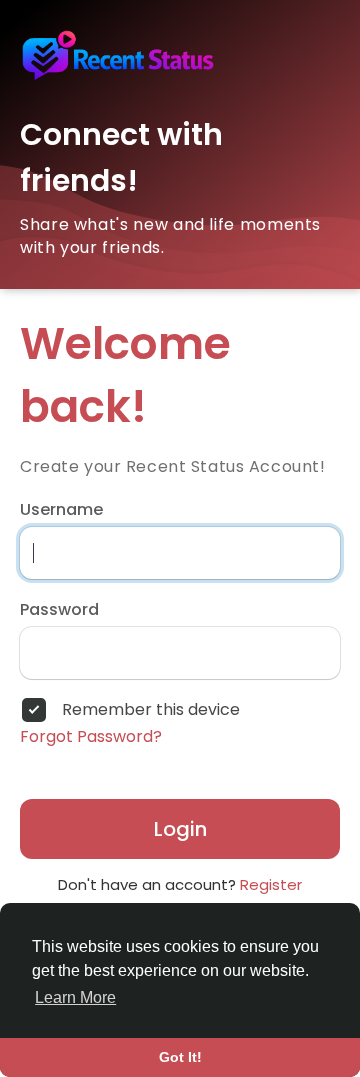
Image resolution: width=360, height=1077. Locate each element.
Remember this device (151, 710)
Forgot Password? (91, 737)
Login (180, 829)
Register (271, 884)
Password (59, 610)
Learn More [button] (75, 997)
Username (61, 510)
